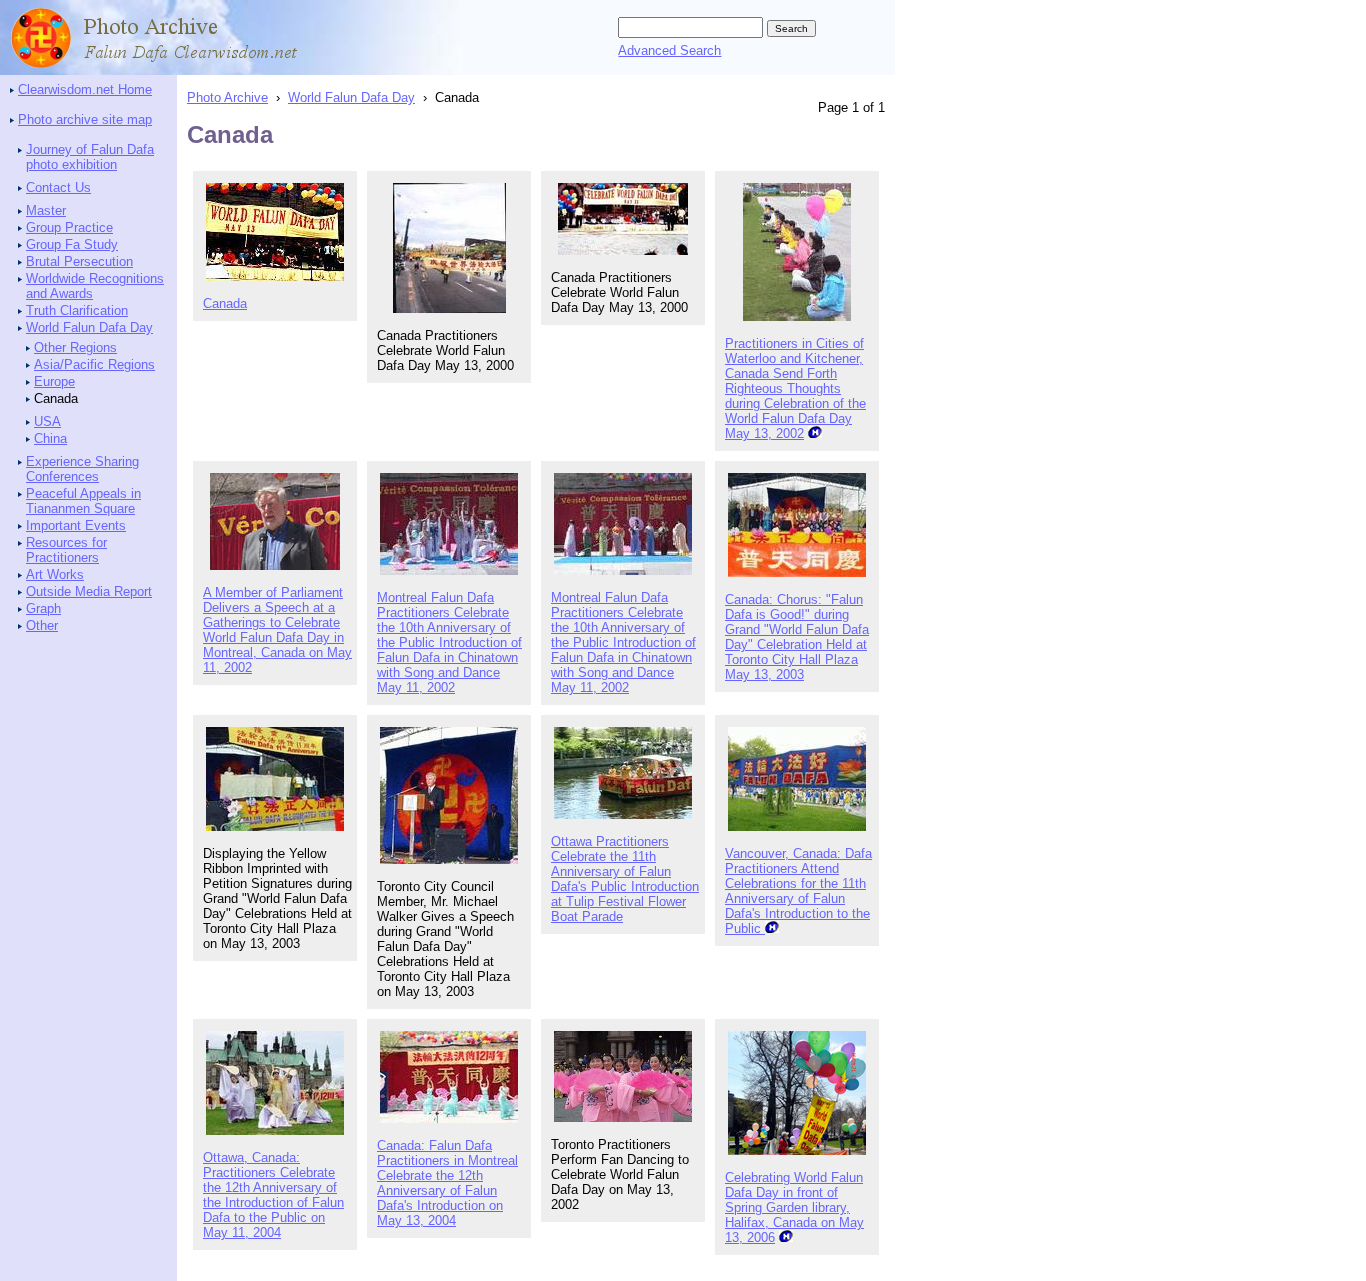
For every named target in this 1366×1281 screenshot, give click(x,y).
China (50, 438)
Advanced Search (669, 50)
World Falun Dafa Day (89, 327)
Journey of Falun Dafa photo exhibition (90, 157)
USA (47, 421)
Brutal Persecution (79, 261)
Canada (225, 303)
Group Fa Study (72, 244)
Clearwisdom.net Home (85, 89)
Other (42, 625)
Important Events (76, 525)
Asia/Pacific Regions (94, 364)
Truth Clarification (77, 310)
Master (46, 210)
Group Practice (69, 227)
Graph (43, 608)
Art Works (55, 574)
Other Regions (75, 347)
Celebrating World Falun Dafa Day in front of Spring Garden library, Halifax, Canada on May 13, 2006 (794, 1207)
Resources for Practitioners (66, 550)
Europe (54, 381)
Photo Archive (227, 97)
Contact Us (58, 187)
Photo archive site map (85, 119)
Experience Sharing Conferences (82, 469)
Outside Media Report (89, 591)
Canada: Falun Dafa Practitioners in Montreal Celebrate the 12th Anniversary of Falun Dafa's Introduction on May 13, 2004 (447, 1183)
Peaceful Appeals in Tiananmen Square (83, 501)
